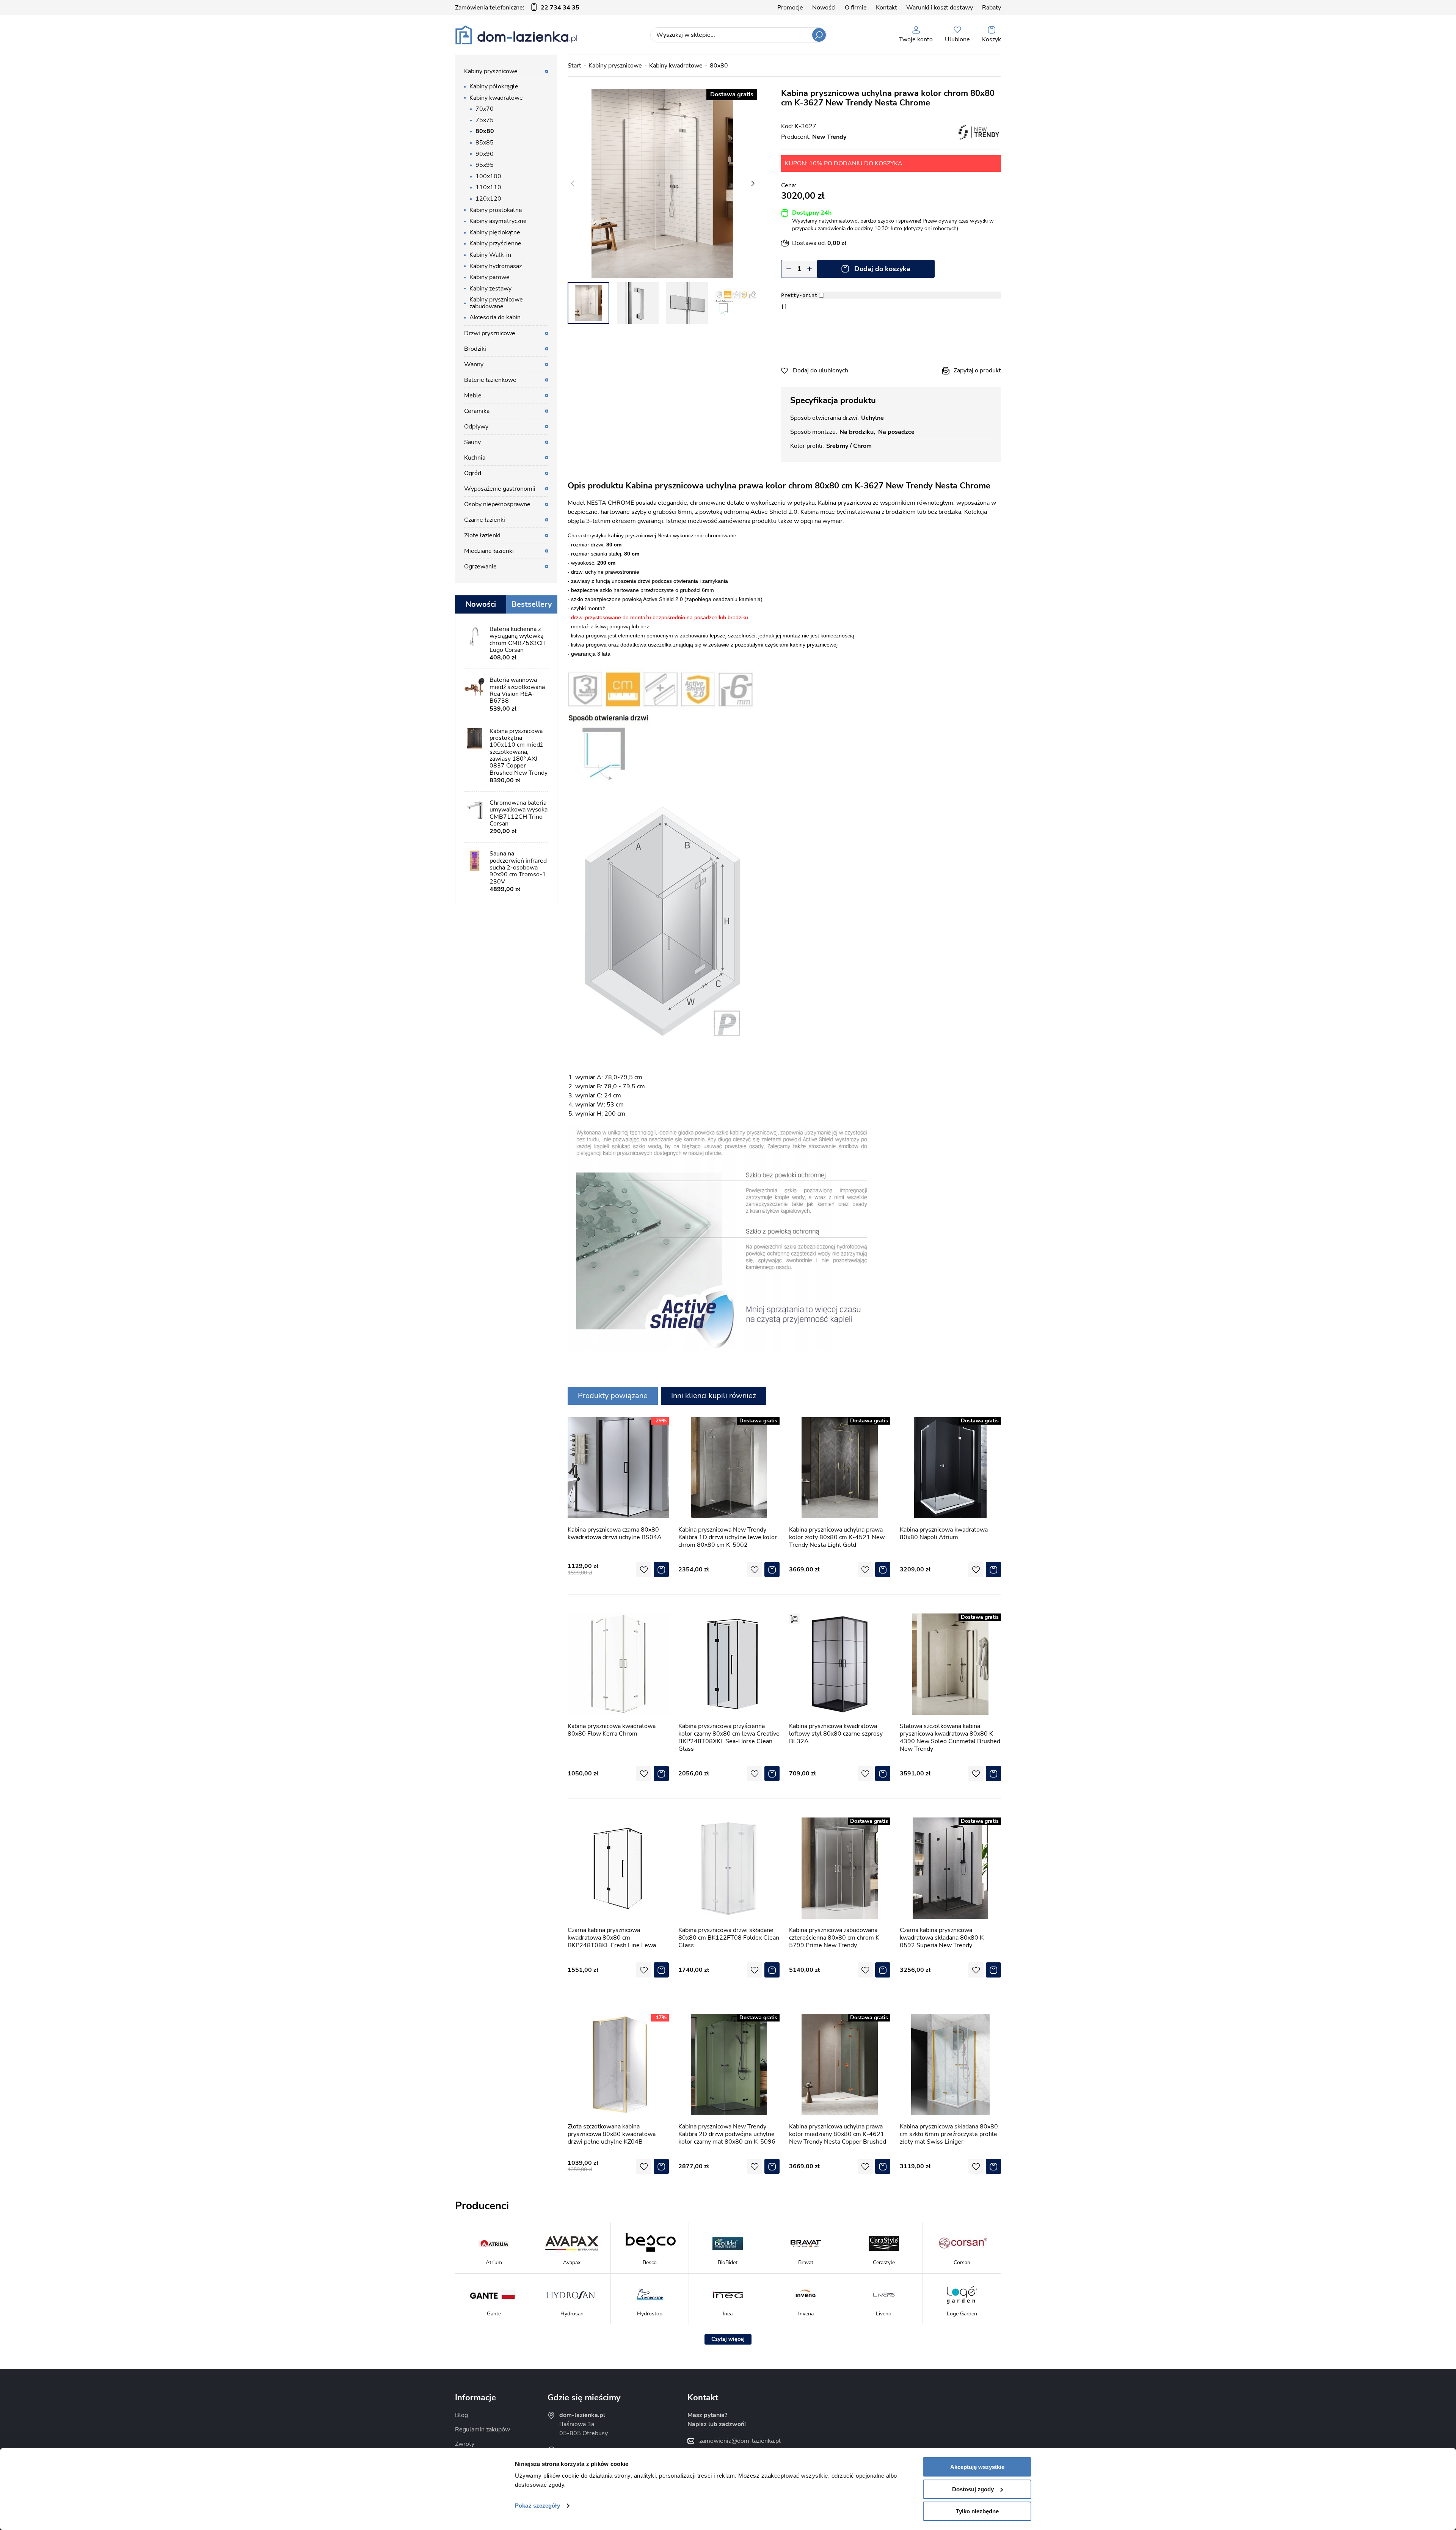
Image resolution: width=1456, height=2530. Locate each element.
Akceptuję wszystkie (977, 2467)
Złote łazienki (482, 535)
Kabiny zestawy (490, 289)
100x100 (488, 176)
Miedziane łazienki (489, 551)
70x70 (485, 109)
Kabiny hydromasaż (496, 266)
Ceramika (477, 411)
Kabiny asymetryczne (498, 221)
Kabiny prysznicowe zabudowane (496, 303)
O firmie (856, 8)
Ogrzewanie (480, 567)
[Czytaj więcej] (728, 2339)
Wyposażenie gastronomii (500, 489)
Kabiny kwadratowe (676, 66)
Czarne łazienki (485, 520)
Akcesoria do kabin (495, 317)
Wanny (474, 364)
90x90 (485, 154)
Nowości (824, 8)
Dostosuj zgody (973, 2489)
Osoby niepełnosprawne (497, 504)
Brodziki (475, 349)
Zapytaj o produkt (977, 370)
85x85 (485, 143)
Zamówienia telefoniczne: (517, 8)
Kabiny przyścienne (495, 243)
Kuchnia (475, 458)
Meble (473, 396)
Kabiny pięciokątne (495, 232)
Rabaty (992, 8)
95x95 (485, 165)
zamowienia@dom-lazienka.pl (740, 2441)
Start (574, 66)
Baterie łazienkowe (490, 380)
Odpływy (476, 427)
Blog (461, 2415)
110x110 (488, 187)
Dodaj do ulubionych (821, 370)
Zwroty (465, 2444)
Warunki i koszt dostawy (940, 8)
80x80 (719, 66)
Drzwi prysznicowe (490, 333)
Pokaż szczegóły (537, 2506)
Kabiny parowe (490, 277)
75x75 (485, 120)
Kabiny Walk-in (490, 255)
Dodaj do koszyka (882, 269)
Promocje (790, 8)
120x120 (488, 199)
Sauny (472, 442)
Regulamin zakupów (482, 2430)
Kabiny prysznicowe (615, 66)
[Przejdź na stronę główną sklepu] (516, 35)
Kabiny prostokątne (496, 210)
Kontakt (886, 8)
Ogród (473, 473)
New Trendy (829, 137)
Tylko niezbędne (977, 2511)
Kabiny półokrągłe (494, 86)
